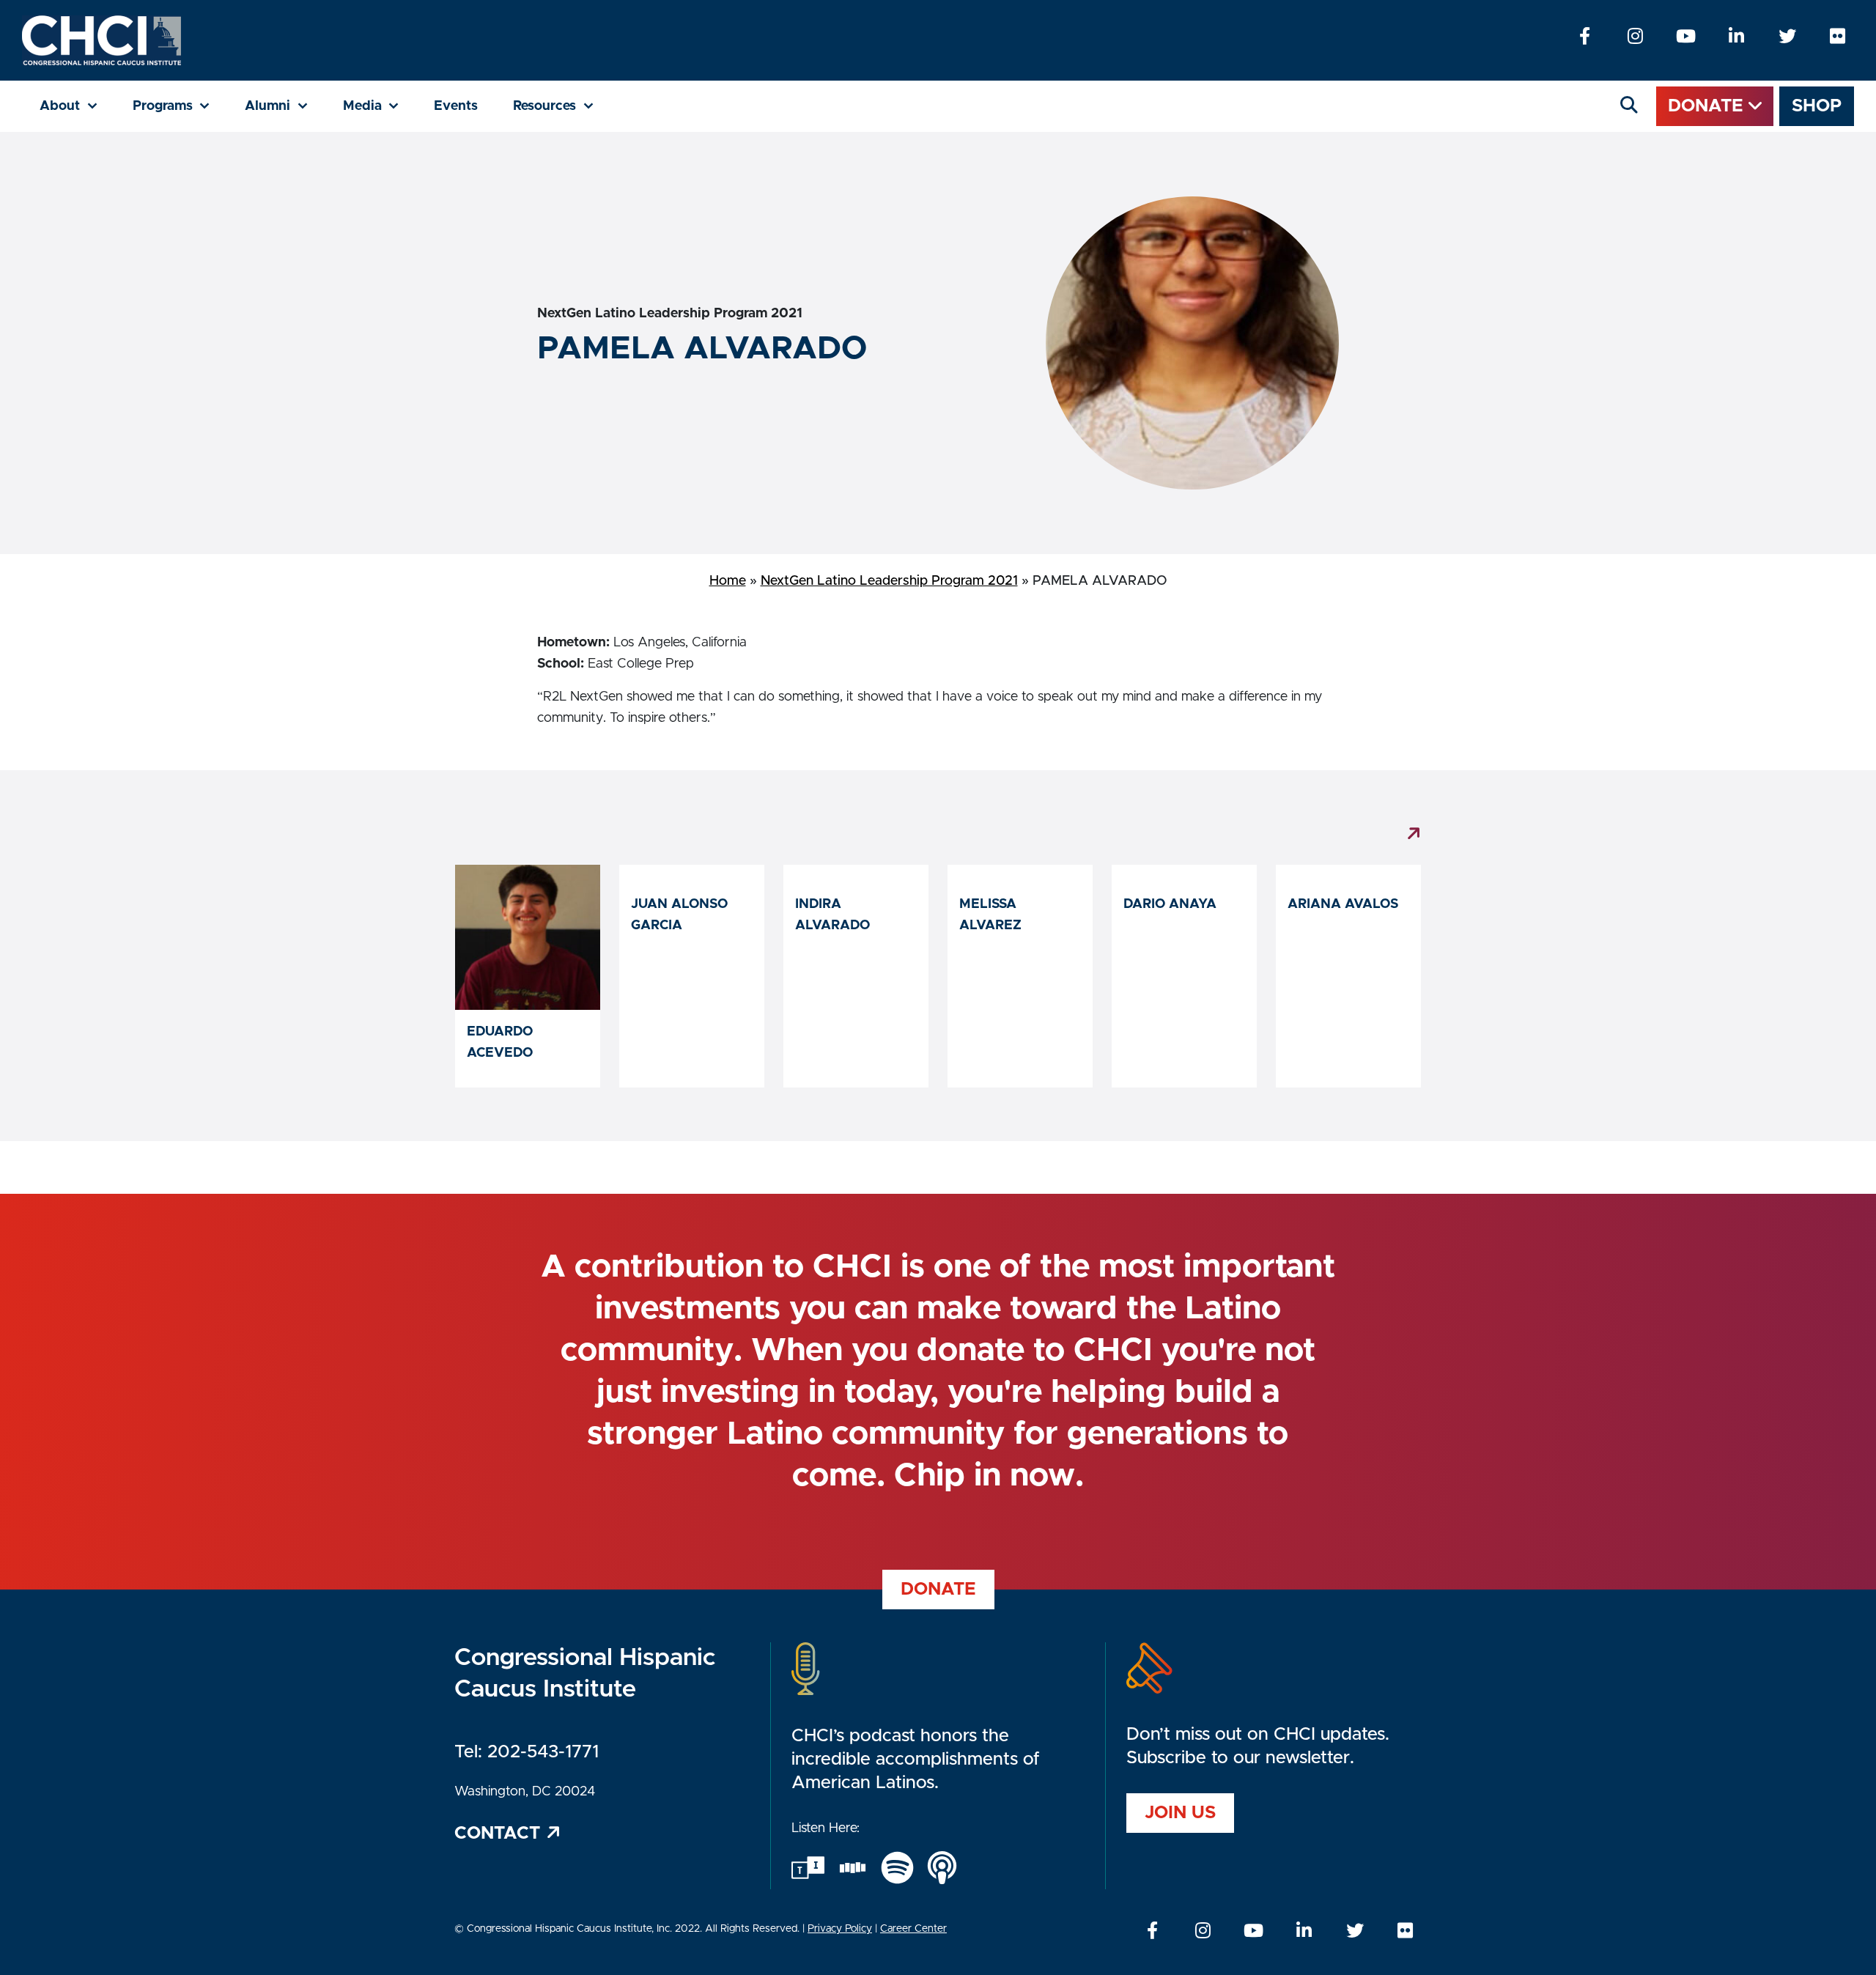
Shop (1817, 106)
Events (456, 106)
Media (380, 106)
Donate (1708, 106)
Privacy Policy (840, 1929)
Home (728, 581)
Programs (180, 106)
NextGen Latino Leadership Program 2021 (889, 581)
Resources (562, 106)
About (77, 106)
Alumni (285, 106)
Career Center (913, 1929)
